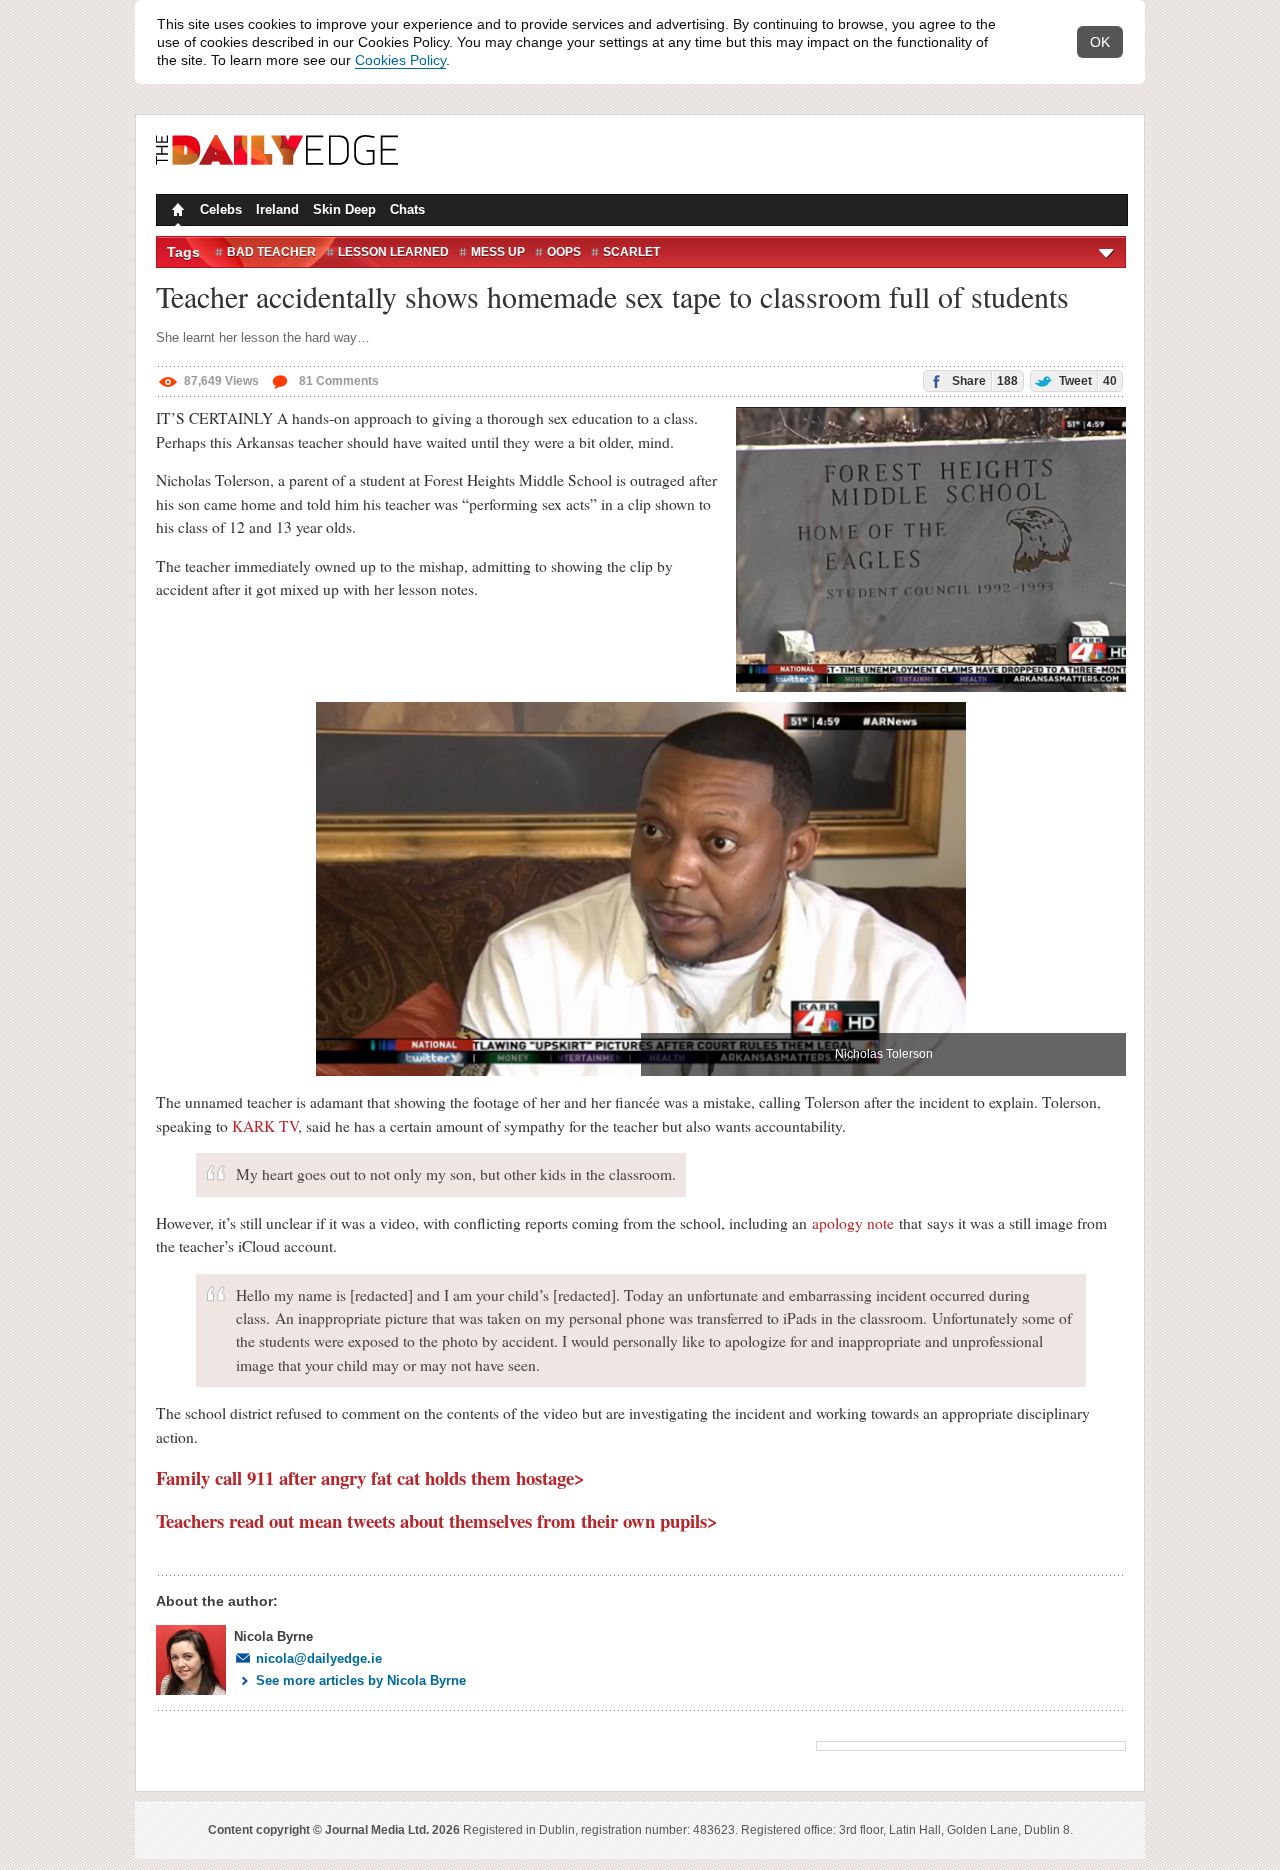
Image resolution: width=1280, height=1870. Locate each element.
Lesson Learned (393, 252)
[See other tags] (1107, 252)
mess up (498, 252)
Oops (564, 252)
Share (983, 381)
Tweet (1086, 381)
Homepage (176, 212)
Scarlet (631, 252)
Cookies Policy (400, 60)
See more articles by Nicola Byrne (361, 1680)
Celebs (221, 209)
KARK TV (265, 1126)
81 (337, 381)
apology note (853, 1223)
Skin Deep (344, 209)
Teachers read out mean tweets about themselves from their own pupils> (437, 1520)
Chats (407, 209)
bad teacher (271, 252)
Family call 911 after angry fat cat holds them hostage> (370, 1477)
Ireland (277, 209)
